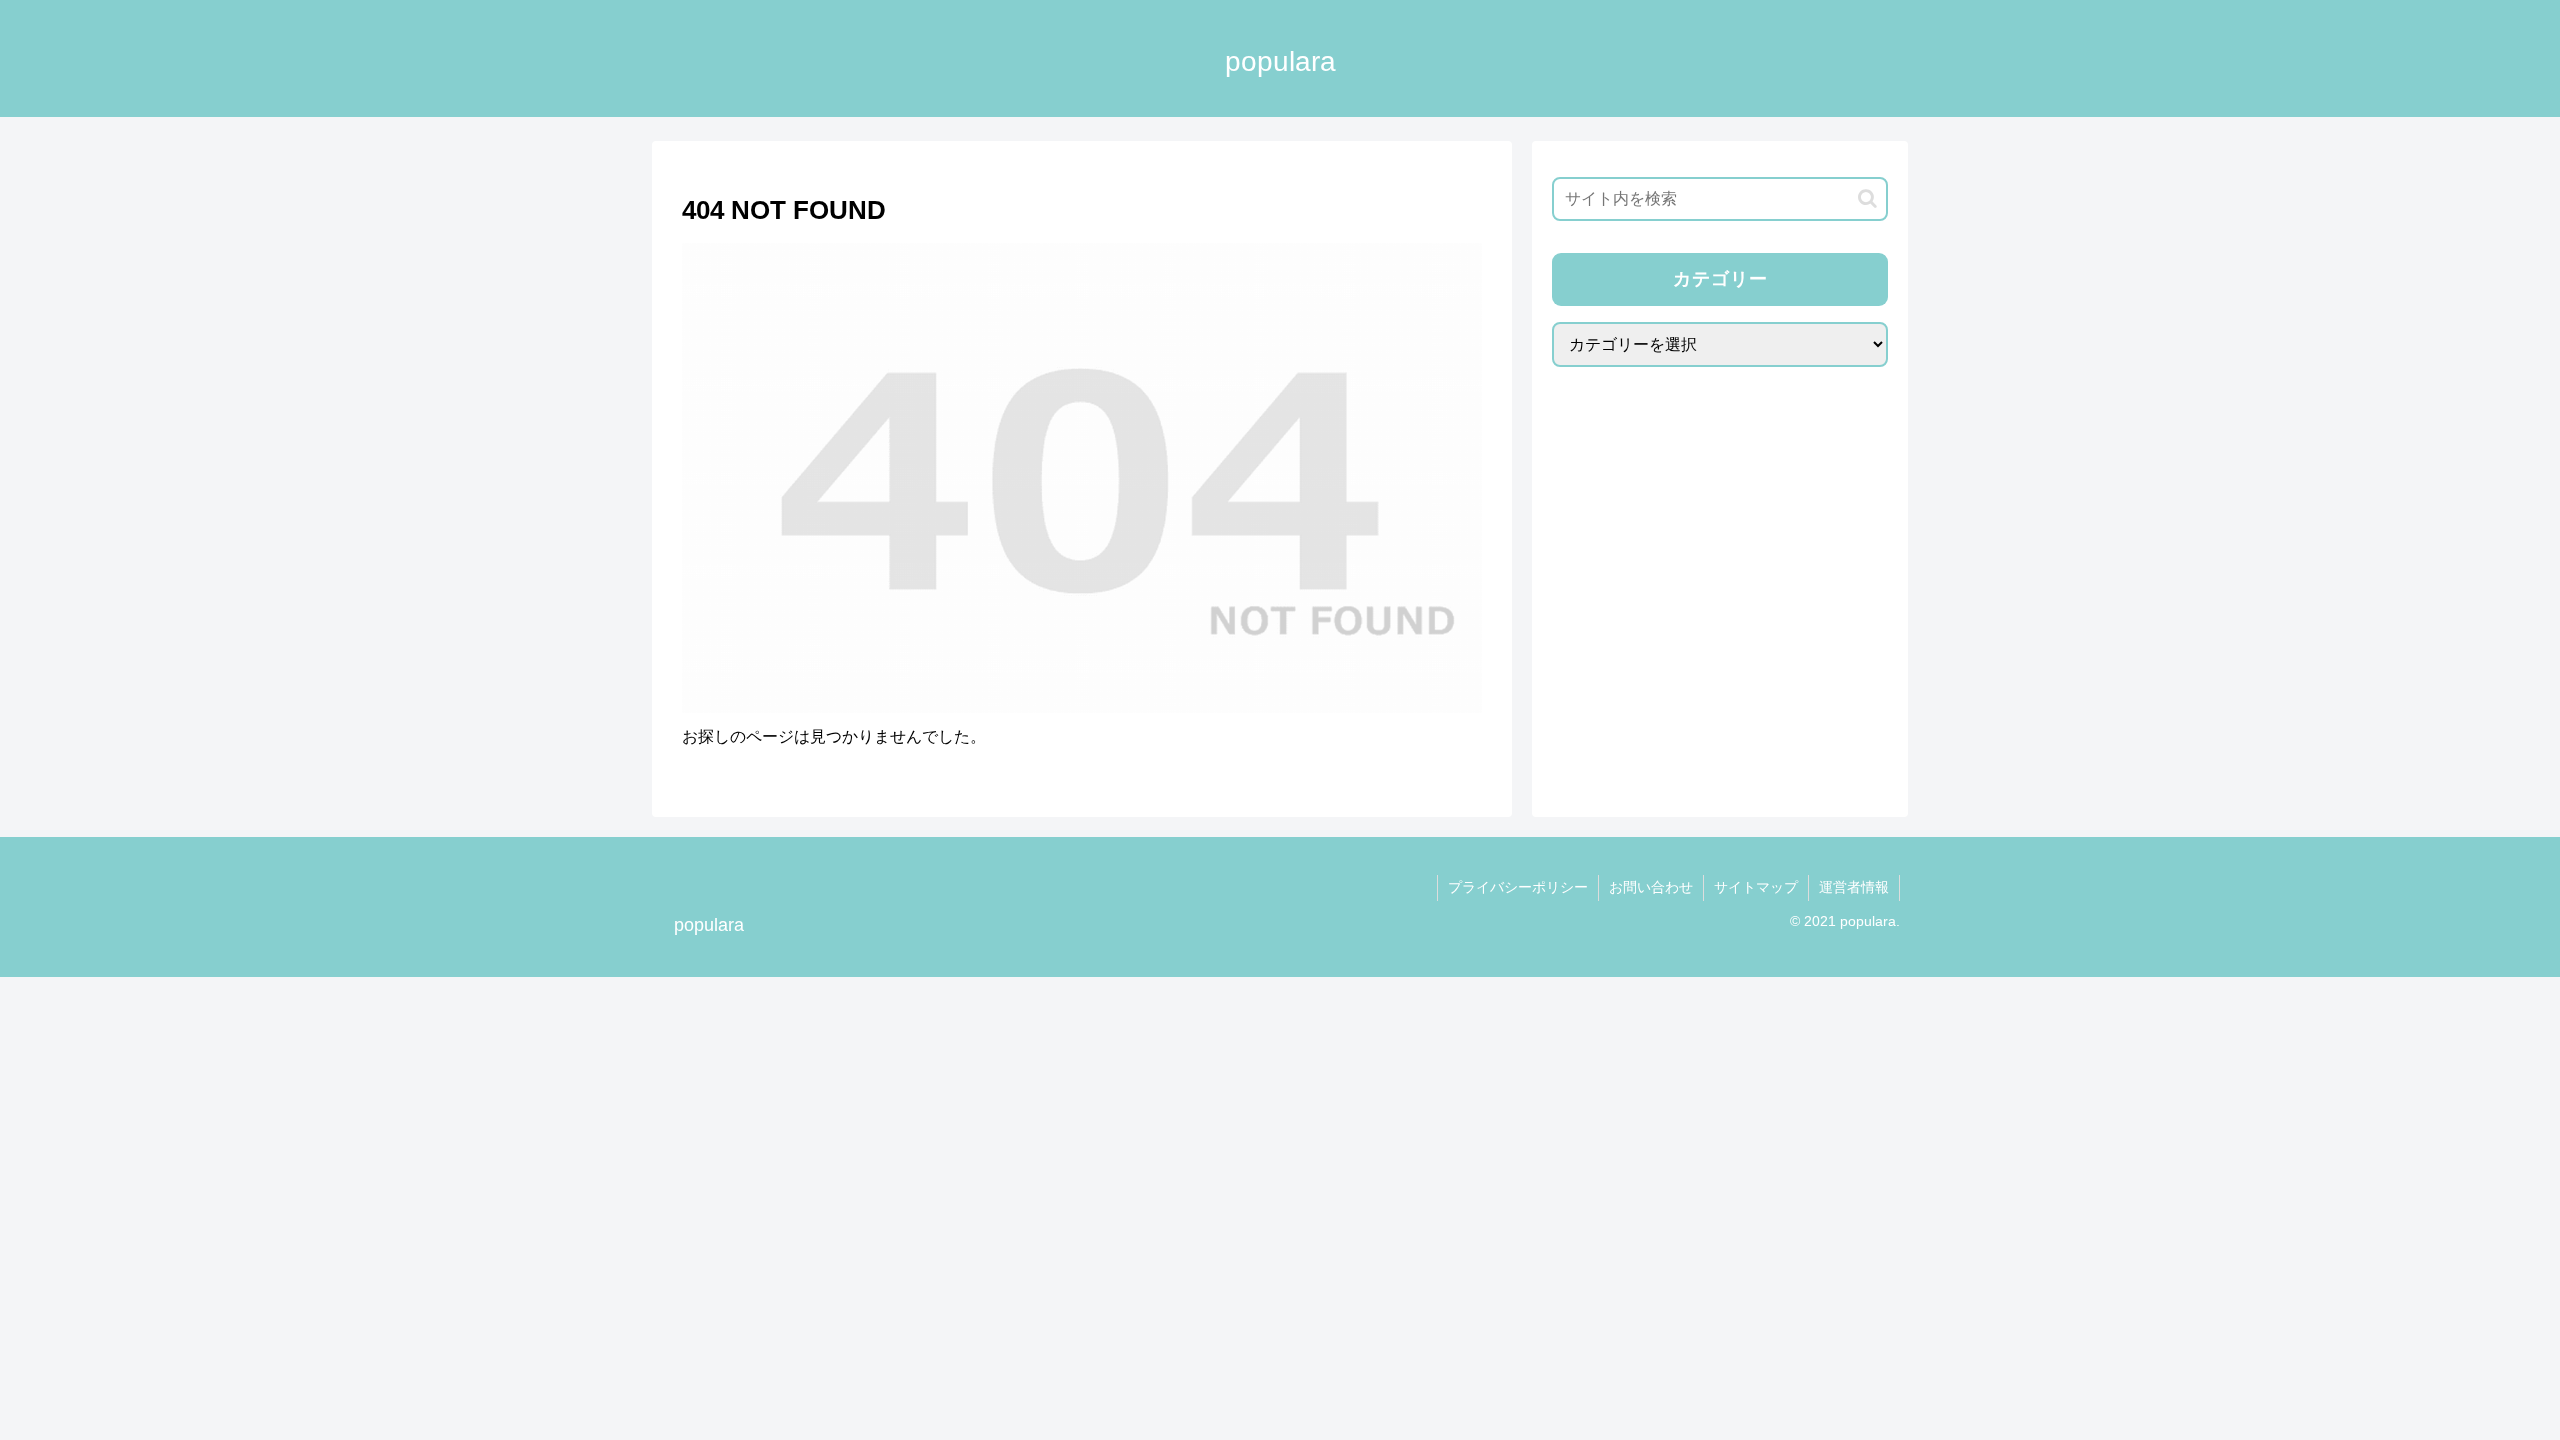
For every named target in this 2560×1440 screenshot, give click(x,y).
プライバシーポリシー (1518, 887)
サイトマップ (1756, 887)
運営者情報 (1854, 887)
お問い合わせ (1651, 887)
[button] (1867, 198)
